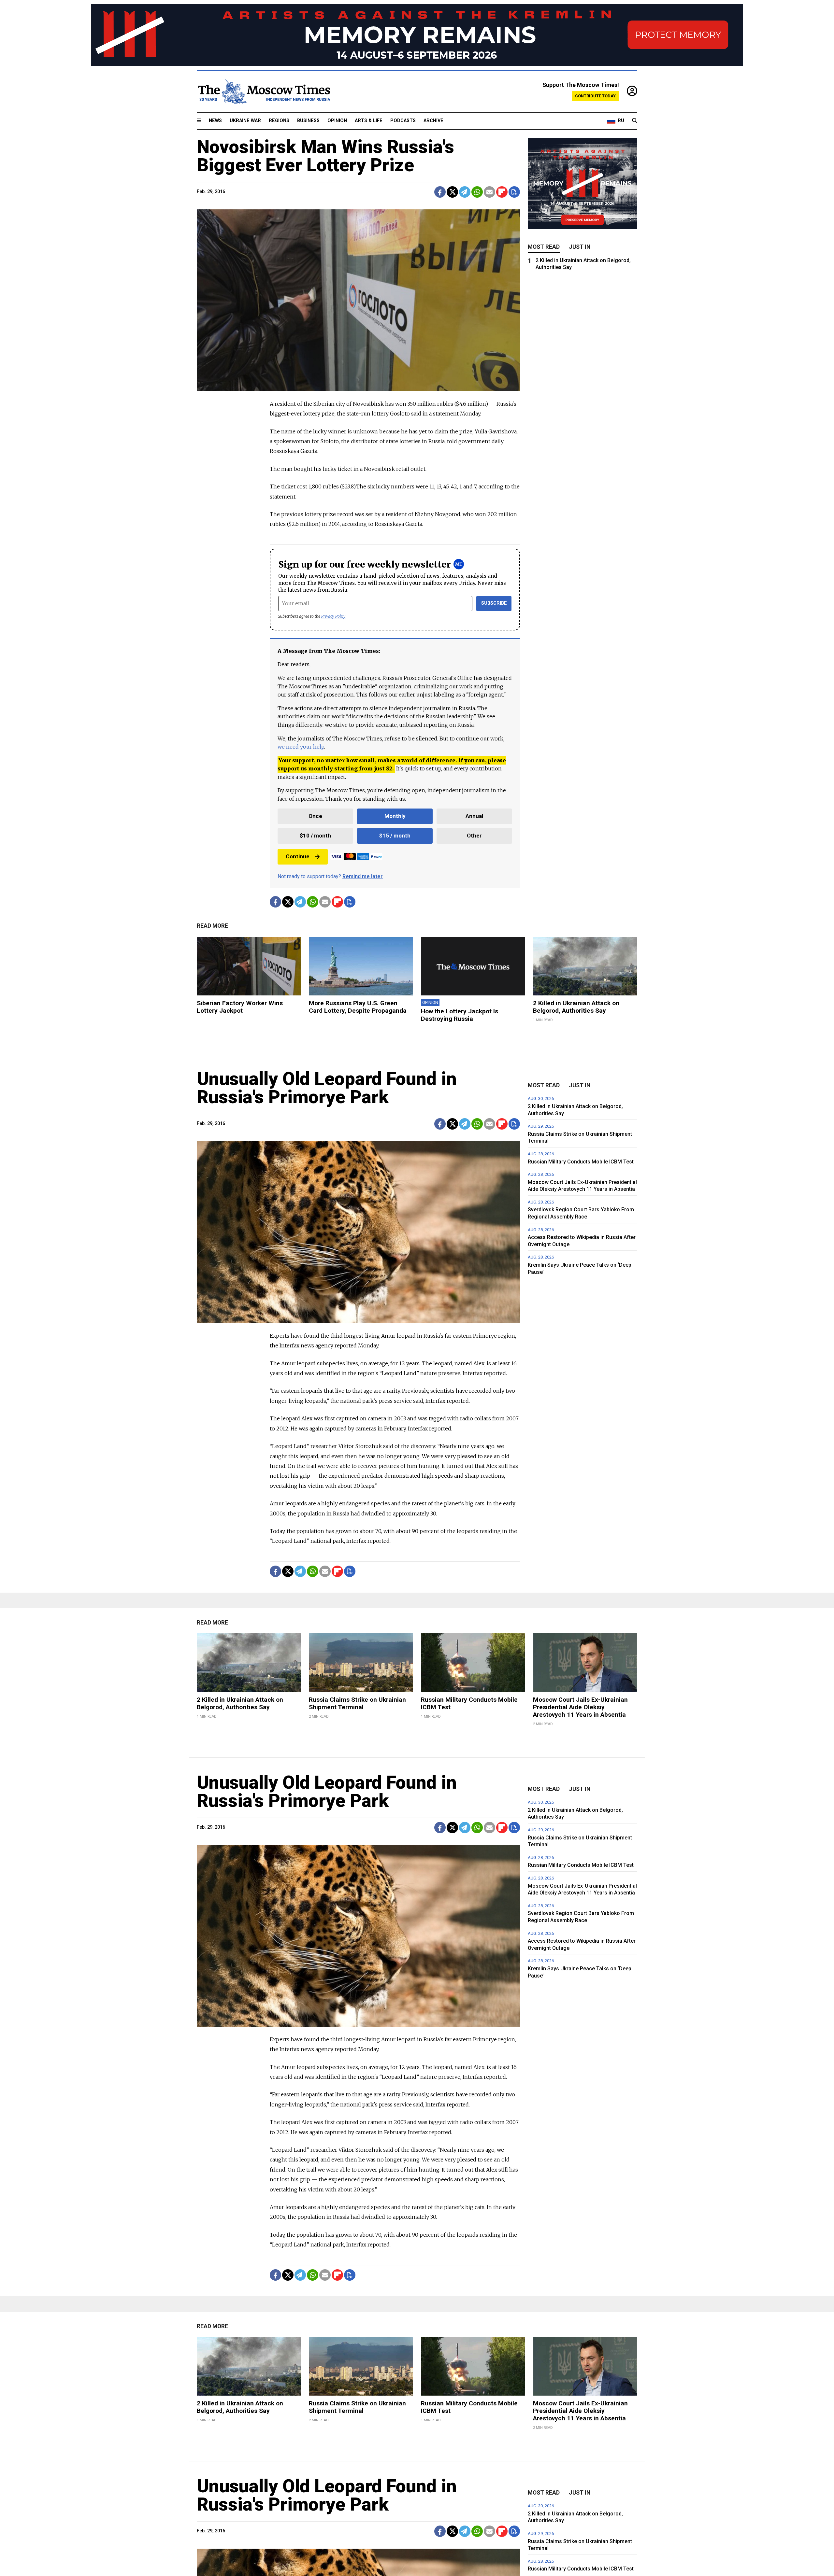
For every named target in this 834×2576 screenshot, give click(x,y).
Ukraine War (245, 121)
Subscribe (494, 603)
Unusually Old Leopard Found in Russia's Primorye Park (327, 1088)
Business (308, 121)
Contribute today (595, 96)
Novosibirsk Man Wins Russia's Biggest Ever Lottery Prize (325, 156)
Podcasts (403, 121)
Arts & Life (369, 121)
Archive (433, 121)
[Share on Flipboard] (502, 192)
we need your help (301, 747)
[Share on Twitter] (452, 192)
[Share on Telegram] (465, 192)
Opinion (337, 121)
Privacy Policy (333, 616)
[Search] (635, 121)
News (215, 121)
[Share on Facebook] (440, 192)
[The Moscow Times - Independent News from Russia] (264, 91)
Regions (279, 121)
